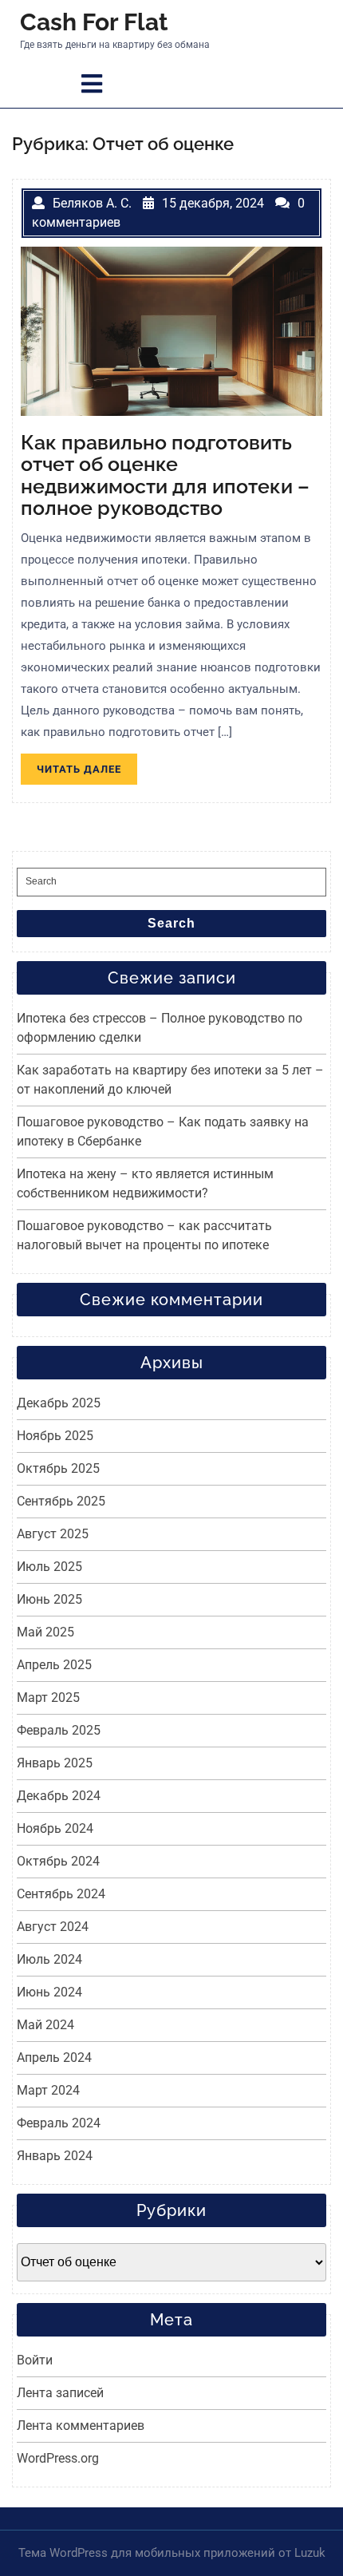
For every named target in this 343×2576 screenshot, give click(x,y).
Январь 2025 (55, 1763)
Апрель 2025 (54, 1665)
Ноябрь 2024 (55, 1828)
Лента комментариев (81, 2426)
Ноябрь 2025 (55, 1436)
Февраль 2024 (59, 2123)
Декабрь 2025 (59, 1403)
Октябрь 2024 (58, 1861)
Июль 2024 (49, 1959)
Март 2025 (48, 1698)
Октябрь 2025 (58, 1468)
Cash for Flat (94, 22)
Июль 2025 (49, 1567)
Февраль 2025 (59, 1730)
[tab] (92, 84)
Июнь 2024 (49, 1992)
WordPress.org (58, 2458)
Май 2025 (45, 1632)
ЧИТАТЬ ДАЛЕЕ (87, 772)
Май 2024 (45, 2025)
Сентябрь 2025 (61, 1501)
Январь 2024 (55, 2156)
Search (171, 923)
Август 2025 (53, 1534)
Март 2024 (48, 2090)
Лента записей (60, 2393)
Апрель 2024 (54, 2058)
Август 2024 (53, 1927)
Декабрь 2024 (59, 1796)
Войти (35, 2360)
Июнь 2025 (49, 1599)
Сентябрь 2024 (61, 1894)
